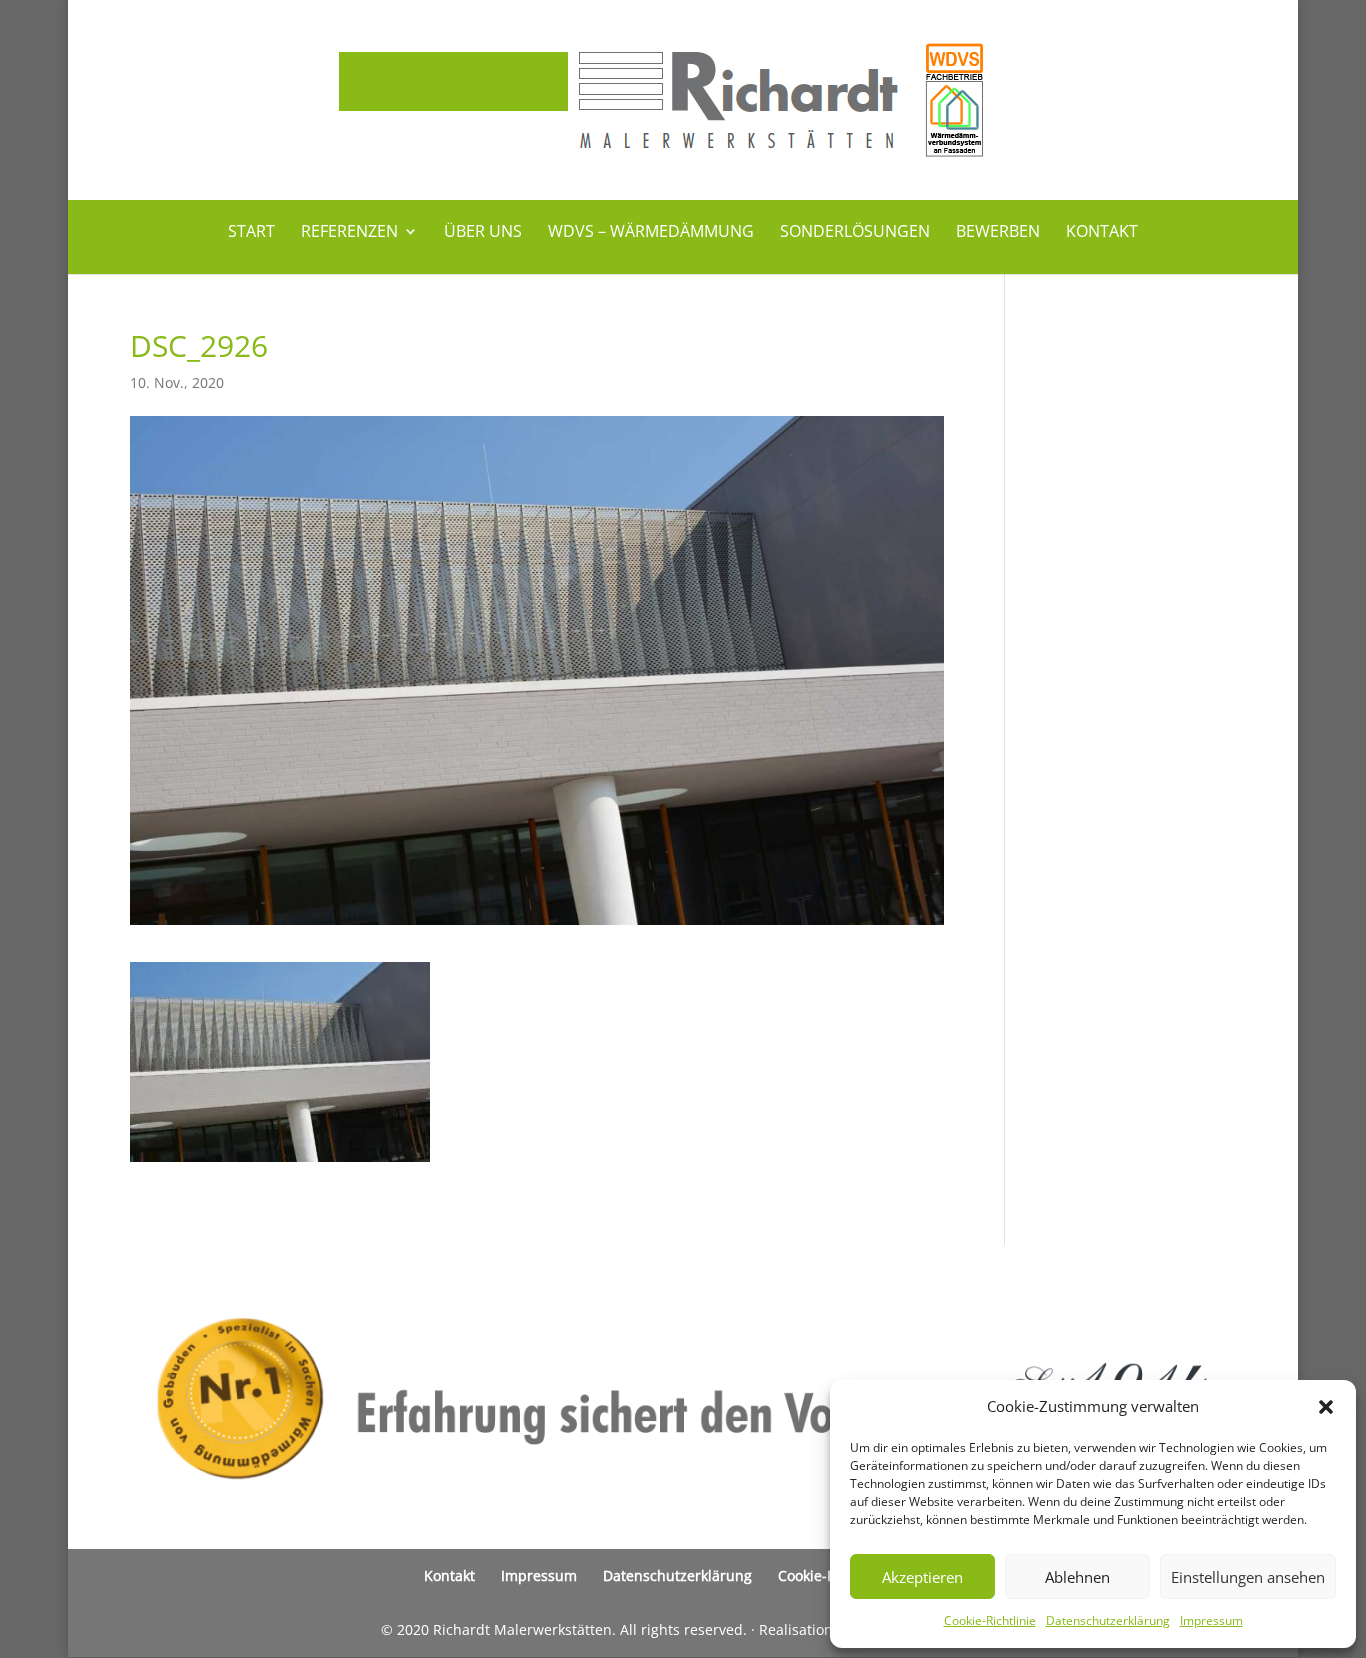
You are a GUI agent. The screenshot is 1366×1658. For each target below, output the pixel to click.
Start (251, 233)
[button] (1326, 1407)
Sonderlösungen (855, 233)
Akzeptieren (922, 1577)
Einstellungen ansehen (1248, 1577)
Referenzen (349, 233)
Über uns (483, 233)
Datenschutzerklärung (1108, 1620)
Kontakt (1102, 233)
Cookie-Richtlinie (990, 1620)
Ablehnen (1077, 1577)
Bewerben (998, 233)
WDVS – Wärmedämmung (651, 233)
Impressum (1211, 1620)
